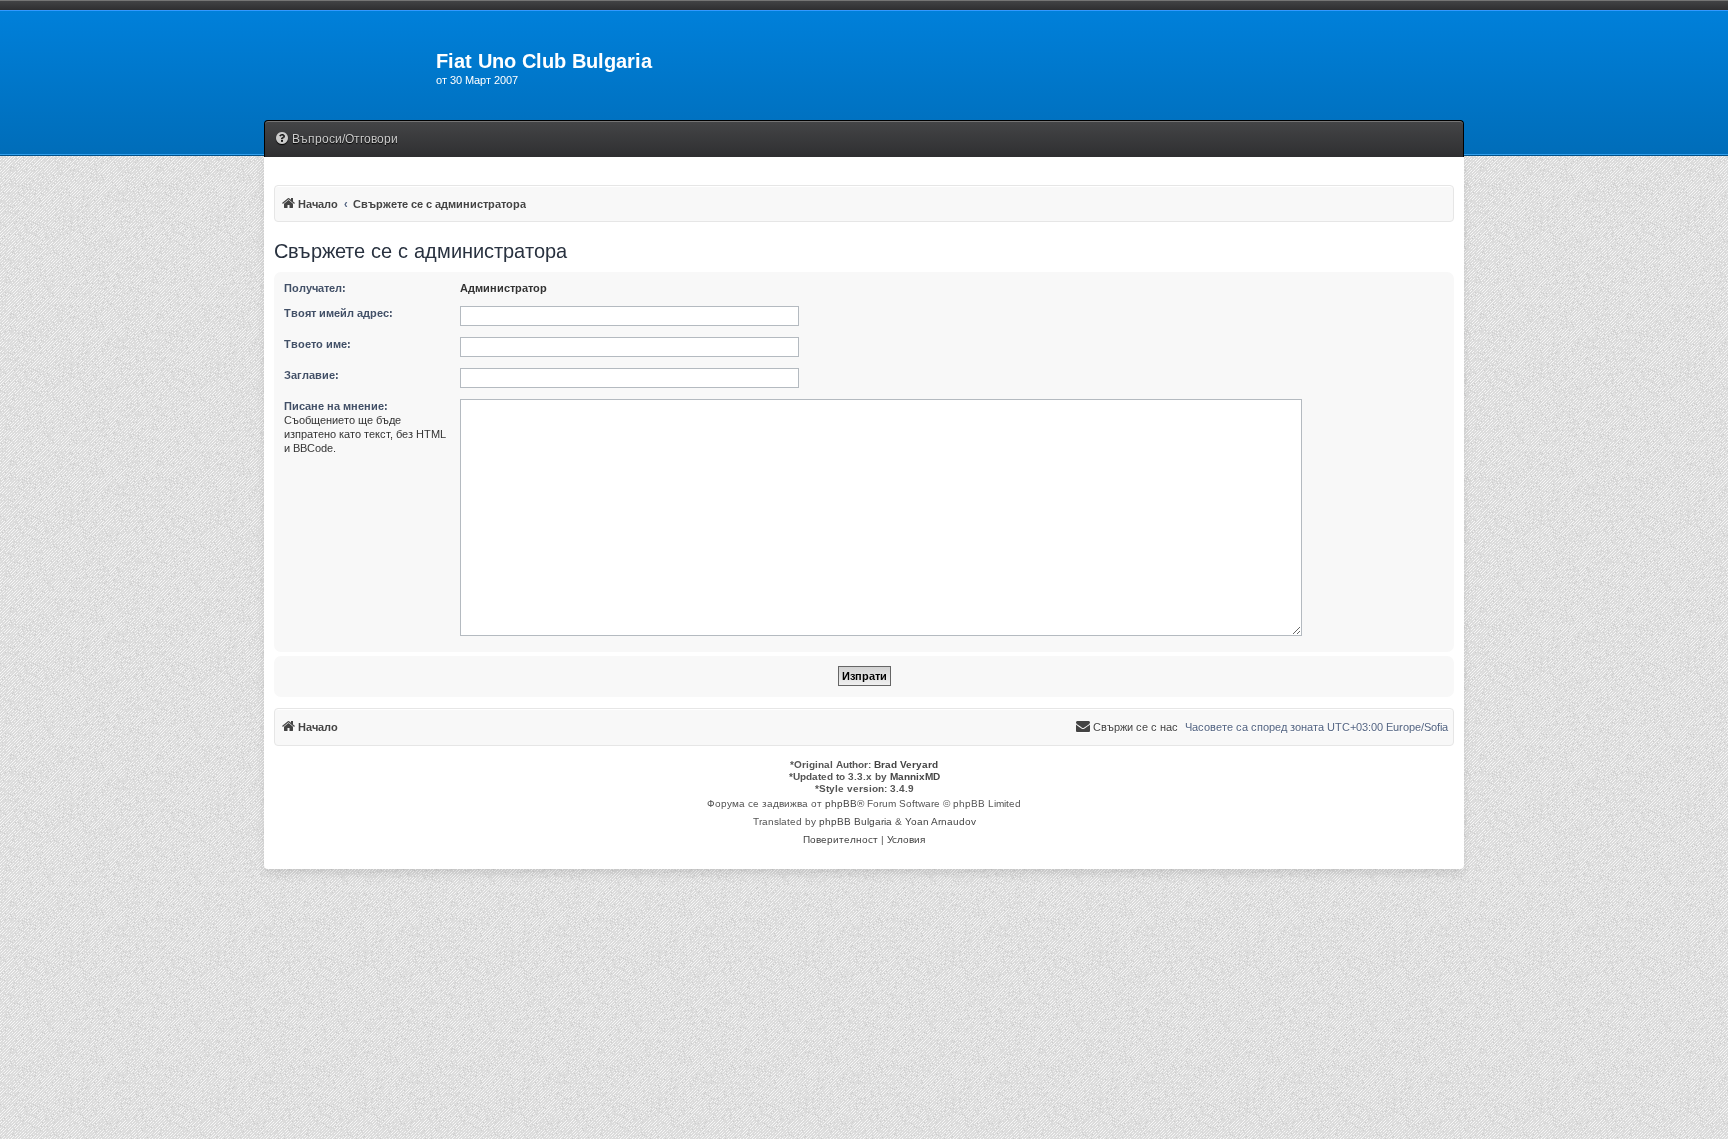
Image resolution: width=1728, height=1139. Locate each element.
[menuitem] (336, 139)
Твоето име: (317, 344)
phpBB (841, 803)
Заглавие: (311, 375)
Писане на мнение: (336, 406)
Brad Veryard (906, 764)
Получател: (315, 288)
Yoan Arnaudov (940, 821)
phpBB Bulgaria (855, 821)
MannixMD (915, 776)
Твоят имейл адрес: (338, 313)
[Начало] (350, 67)
